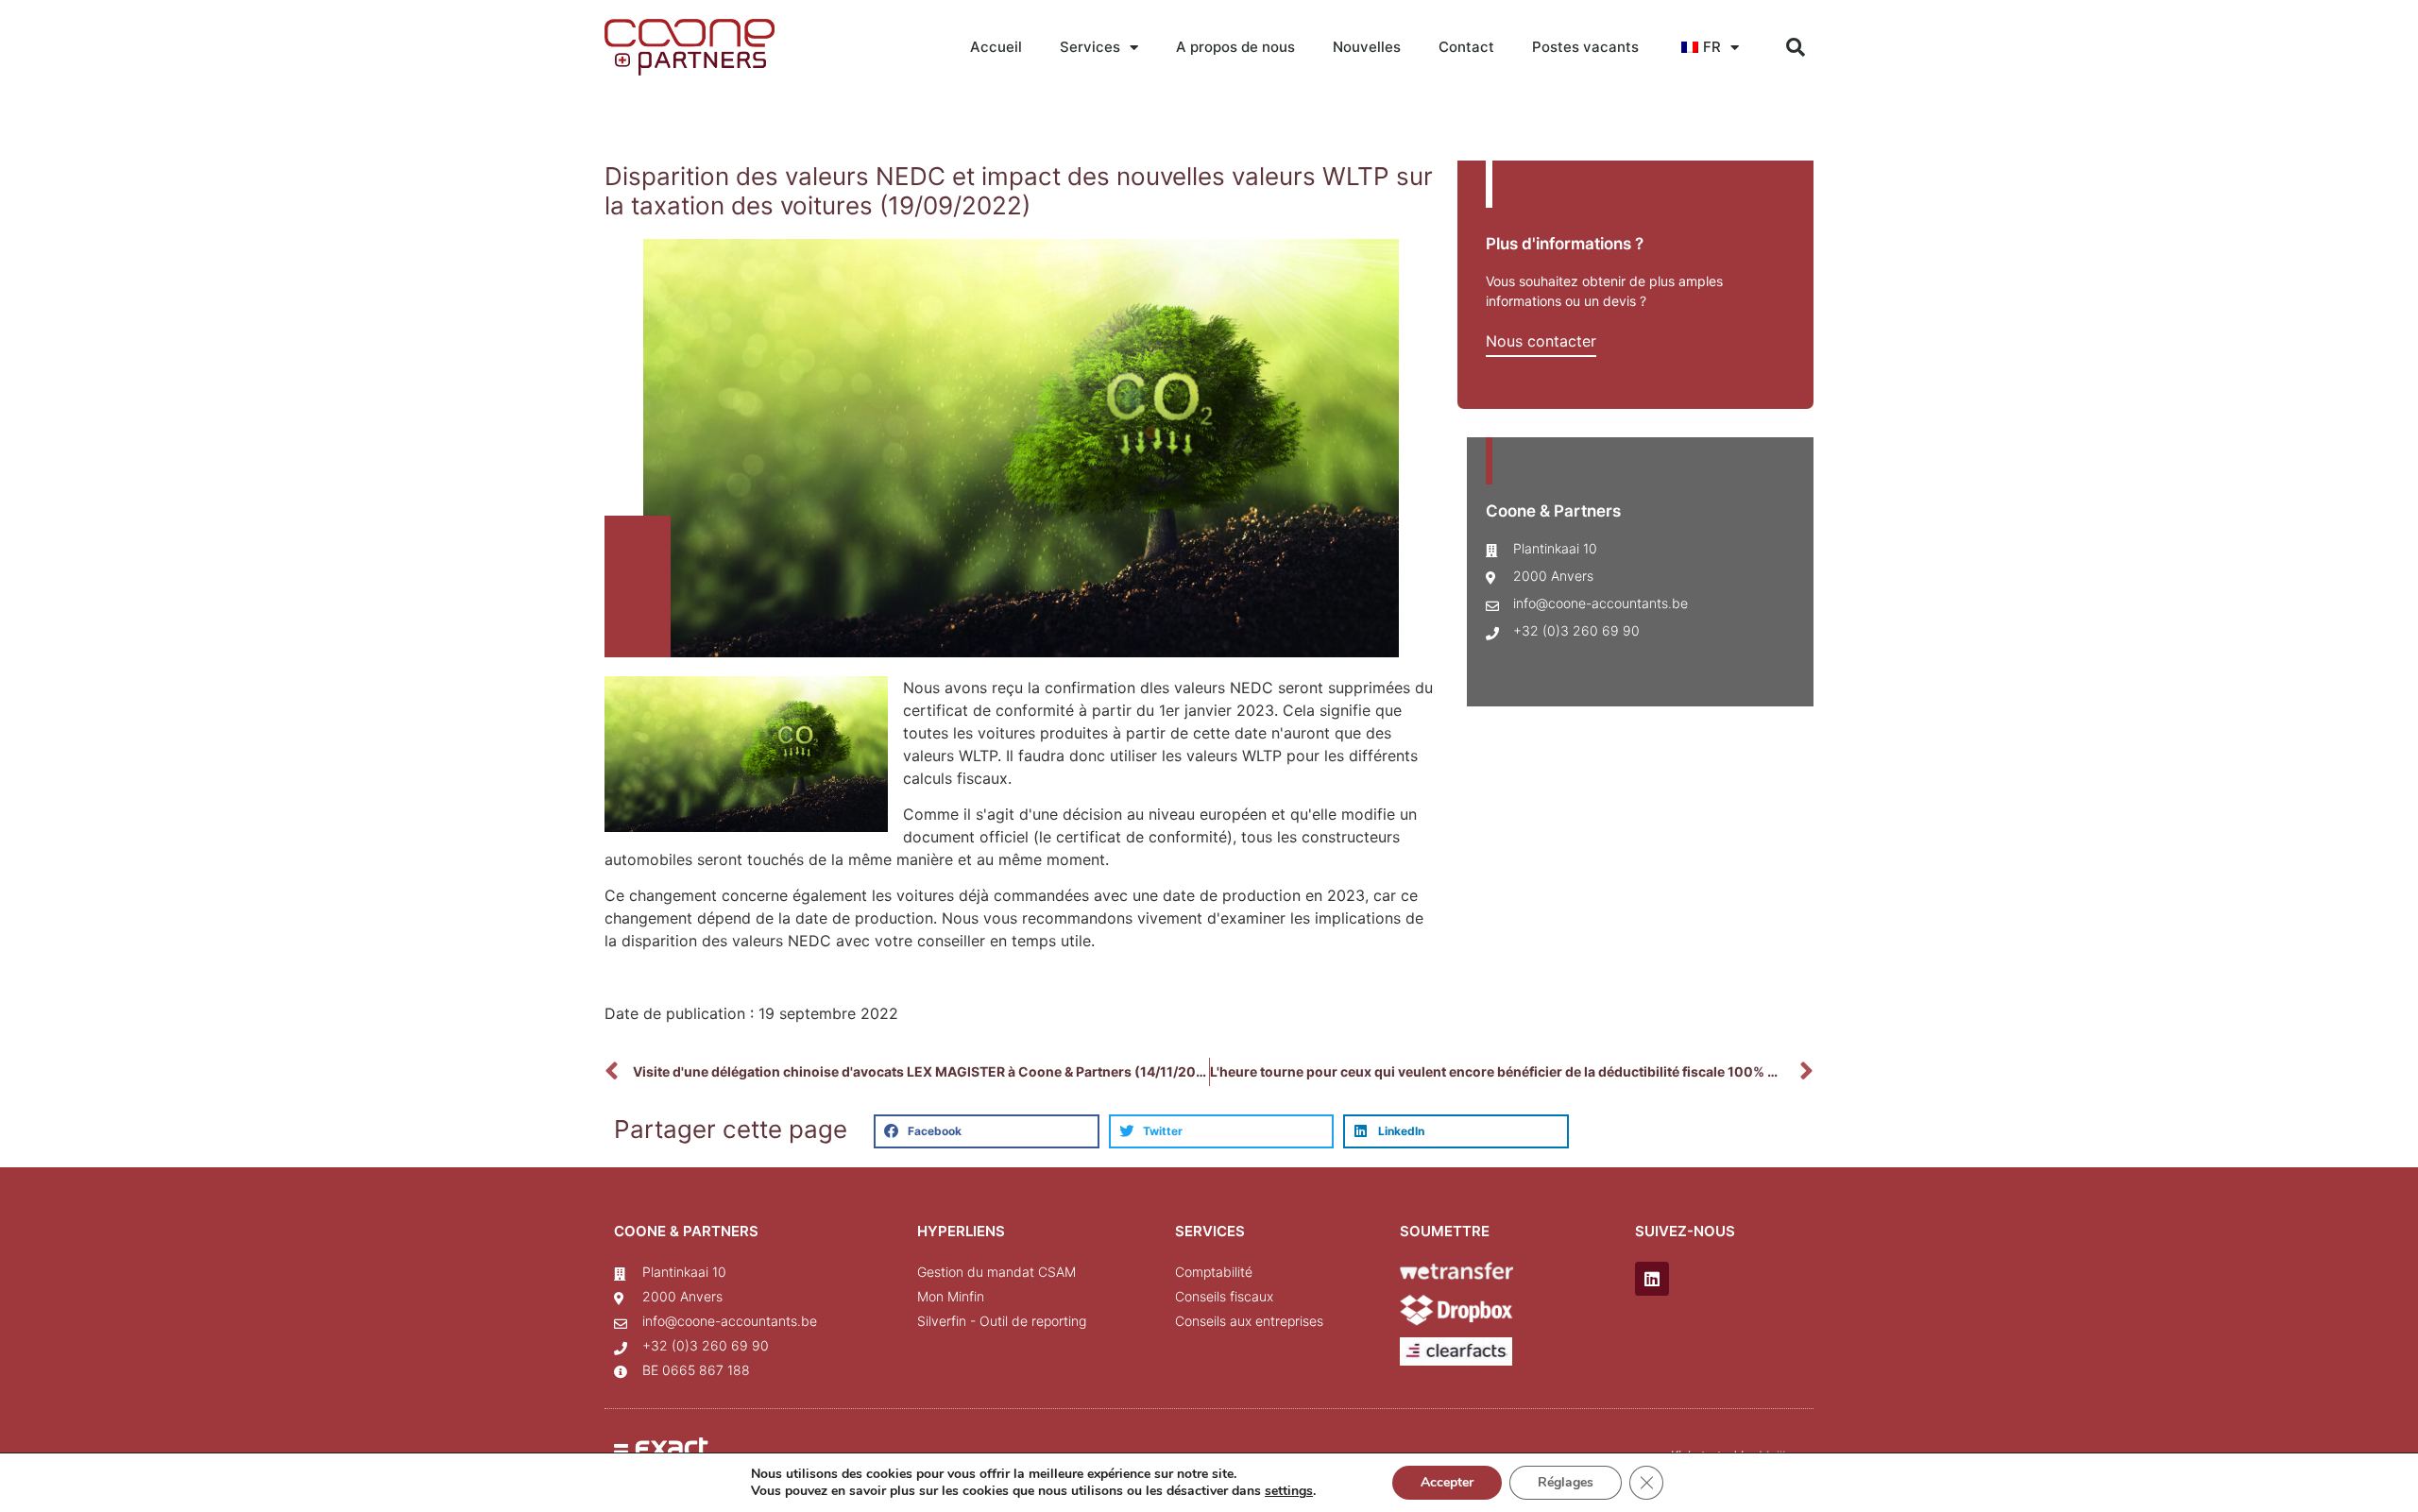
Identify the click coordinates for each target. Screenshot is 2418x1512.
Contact (1466, 47)
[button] (1796, 47)
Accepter (1447, 1482)
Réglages (1566, 1482)
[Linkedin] (1652, 1279)
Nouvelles (1367, 47)
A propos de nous (1235, 47)
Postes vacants (1585, 47)
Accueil (996, 47)
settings (1289, 1491)
